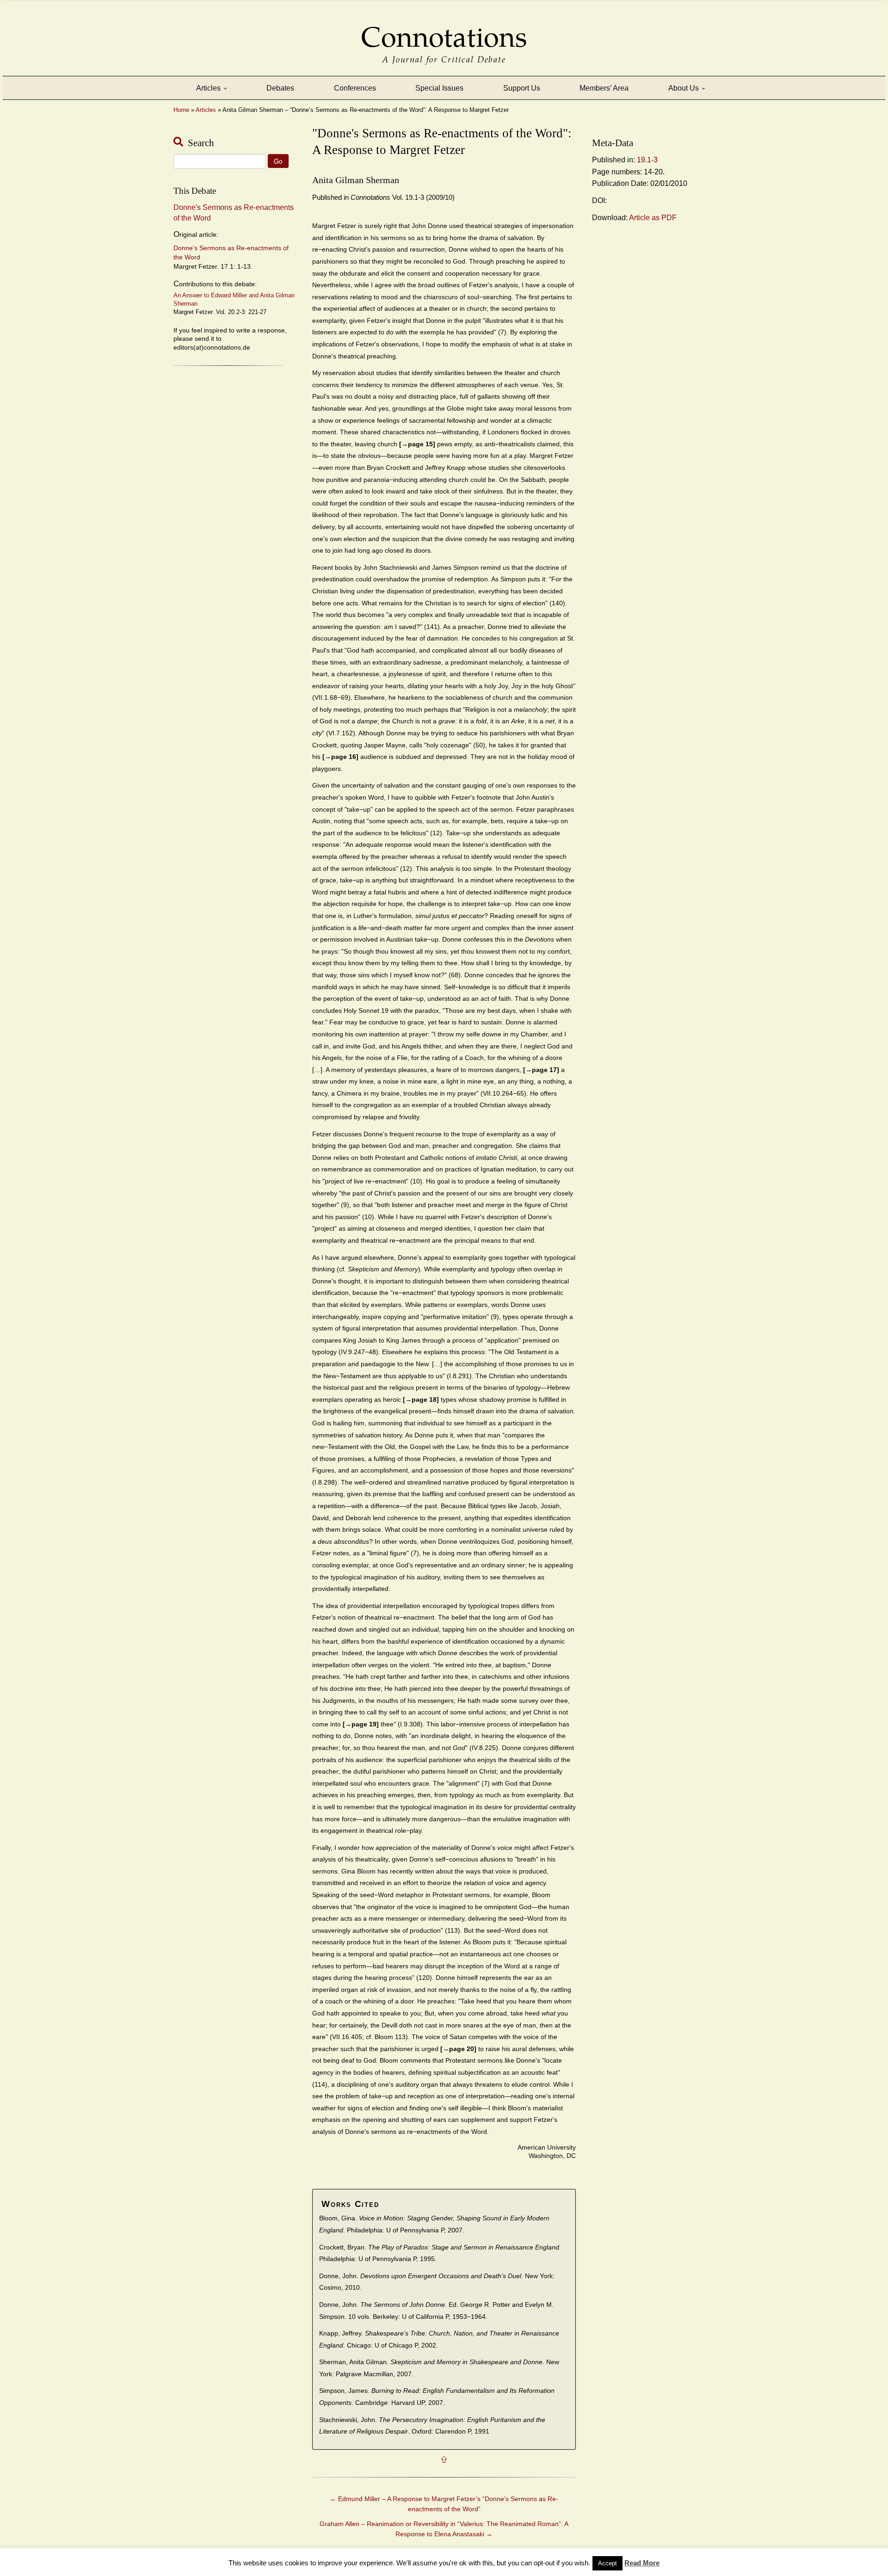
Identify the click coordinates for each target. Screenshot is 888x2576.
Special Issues (439, 88)
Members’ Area (604, 88)
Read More (642, 2563)
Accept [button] (607, 2563)
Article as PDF (653, 218)
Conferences (355, 88)
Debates (280, 88)
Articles (209, 88)
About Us (684, 88)
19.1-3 (647, 160)
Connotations (444, 31)
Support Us (522, 88)
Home (181, 110)
